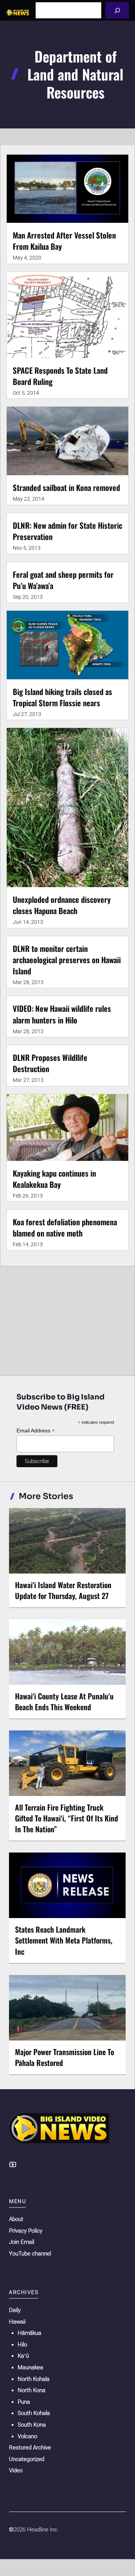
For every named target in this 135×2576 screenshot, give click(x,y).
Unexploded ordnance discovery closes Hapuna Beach (62, 905)
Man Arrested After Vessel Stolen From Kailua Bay (64, 241)
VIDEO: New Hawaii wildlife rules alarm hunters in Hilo (62, 1014)
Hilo (22, 2345)
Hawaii (17, 2322)
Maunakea (30, 2367)
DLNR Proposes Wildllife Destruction (50, 1063)
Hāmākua (29, 2333)
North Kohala (34, 2379)
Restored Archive (30, 2448)
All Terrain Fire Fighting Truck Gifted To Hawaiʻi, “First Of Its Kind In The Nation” (67, 1818)
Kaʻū (23, 2356)
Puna (24, 2402)
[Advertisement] (67, 1319)
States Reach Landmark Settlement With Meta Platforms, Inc (64, 1940)
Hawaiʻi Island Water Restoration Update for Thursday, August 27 (63, 1590)
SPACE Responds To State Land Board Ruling (60, 376)
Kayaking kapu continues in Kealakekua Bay (54, 1179)
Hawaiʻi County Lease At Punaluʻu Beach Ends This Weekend (64, 1701)
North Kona (31, 2390)
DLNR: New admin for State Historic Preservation (67, 531)
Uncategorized (27, 2459)
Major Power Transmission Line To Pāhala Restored (64, 2057)
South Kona (32, 2425)
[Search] (117, 10)
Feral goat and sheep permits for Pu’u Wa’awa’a (63, 580)
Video (16, 2470)
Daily (15, 2310)
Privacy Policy (26, 2231)
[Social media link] (13, 2164)
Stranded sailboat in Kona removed (66, 487)
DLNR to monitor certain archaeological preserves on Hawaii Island (67, 960)
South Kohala (34, 2413)
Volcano (27, 2436)
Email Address (36, 1431)
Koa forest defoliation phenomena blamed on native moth (65, 1227)
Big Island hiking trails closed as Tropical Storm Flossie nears (62, 697)
